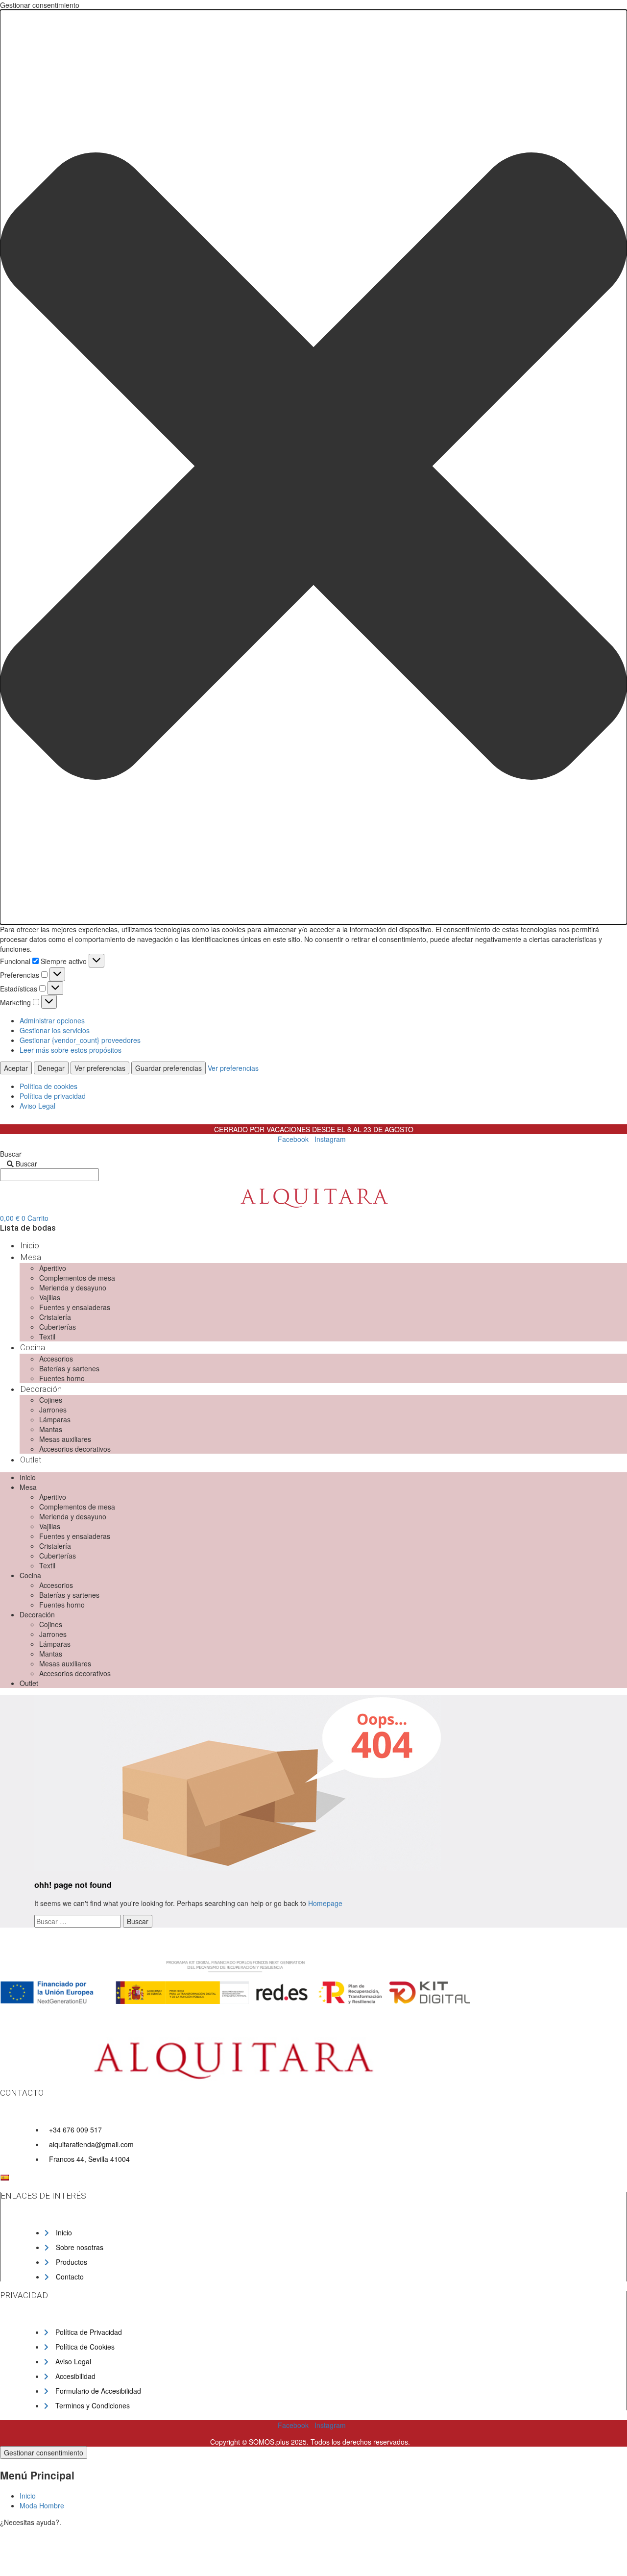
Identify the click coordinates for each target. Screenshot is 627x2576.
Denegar (51, 1068)
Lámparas (55, 1419)
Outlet (31, 1460)
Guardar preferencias (169, 1068)
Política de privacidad (53, 1096)
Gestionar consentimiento (44, 2452)
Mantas (51, 1429)
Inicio (30, 1245)
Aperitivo (53, 1268)
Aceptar (16, 1068)
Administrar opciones (52, 1020)
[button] (313, 467)
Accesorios (56, 1359)
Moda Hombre (42, 2505)
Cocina (33, 1347)
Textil (47, 1337)
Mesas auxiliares (65, 1439)
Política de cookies (48, 1086)
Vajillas (50, 1297)
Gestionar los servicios (55, 1030)
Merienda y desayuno (73, 1288)
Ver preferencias (100, 1068)
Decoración (41, 1389)
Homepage (325, 1903)
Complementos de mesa (77, 1278)
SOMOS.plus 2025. (279, 2442)
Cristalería (55, 1317)
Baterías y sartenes (69, 1368)
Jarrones (53, 1410)
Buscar (11, 1154)
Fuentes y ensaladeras (75, 1307)
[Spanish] (4, 2178)
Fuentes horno (62, 1378)
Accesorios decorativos (75, 1449)
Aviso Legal (37, 1106)
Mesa (31, 1257)
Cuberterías (58, 1327)
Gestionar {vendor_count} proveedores (80, 1040)
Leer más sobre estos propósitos (71, 1050)
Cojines (51, 1400)
